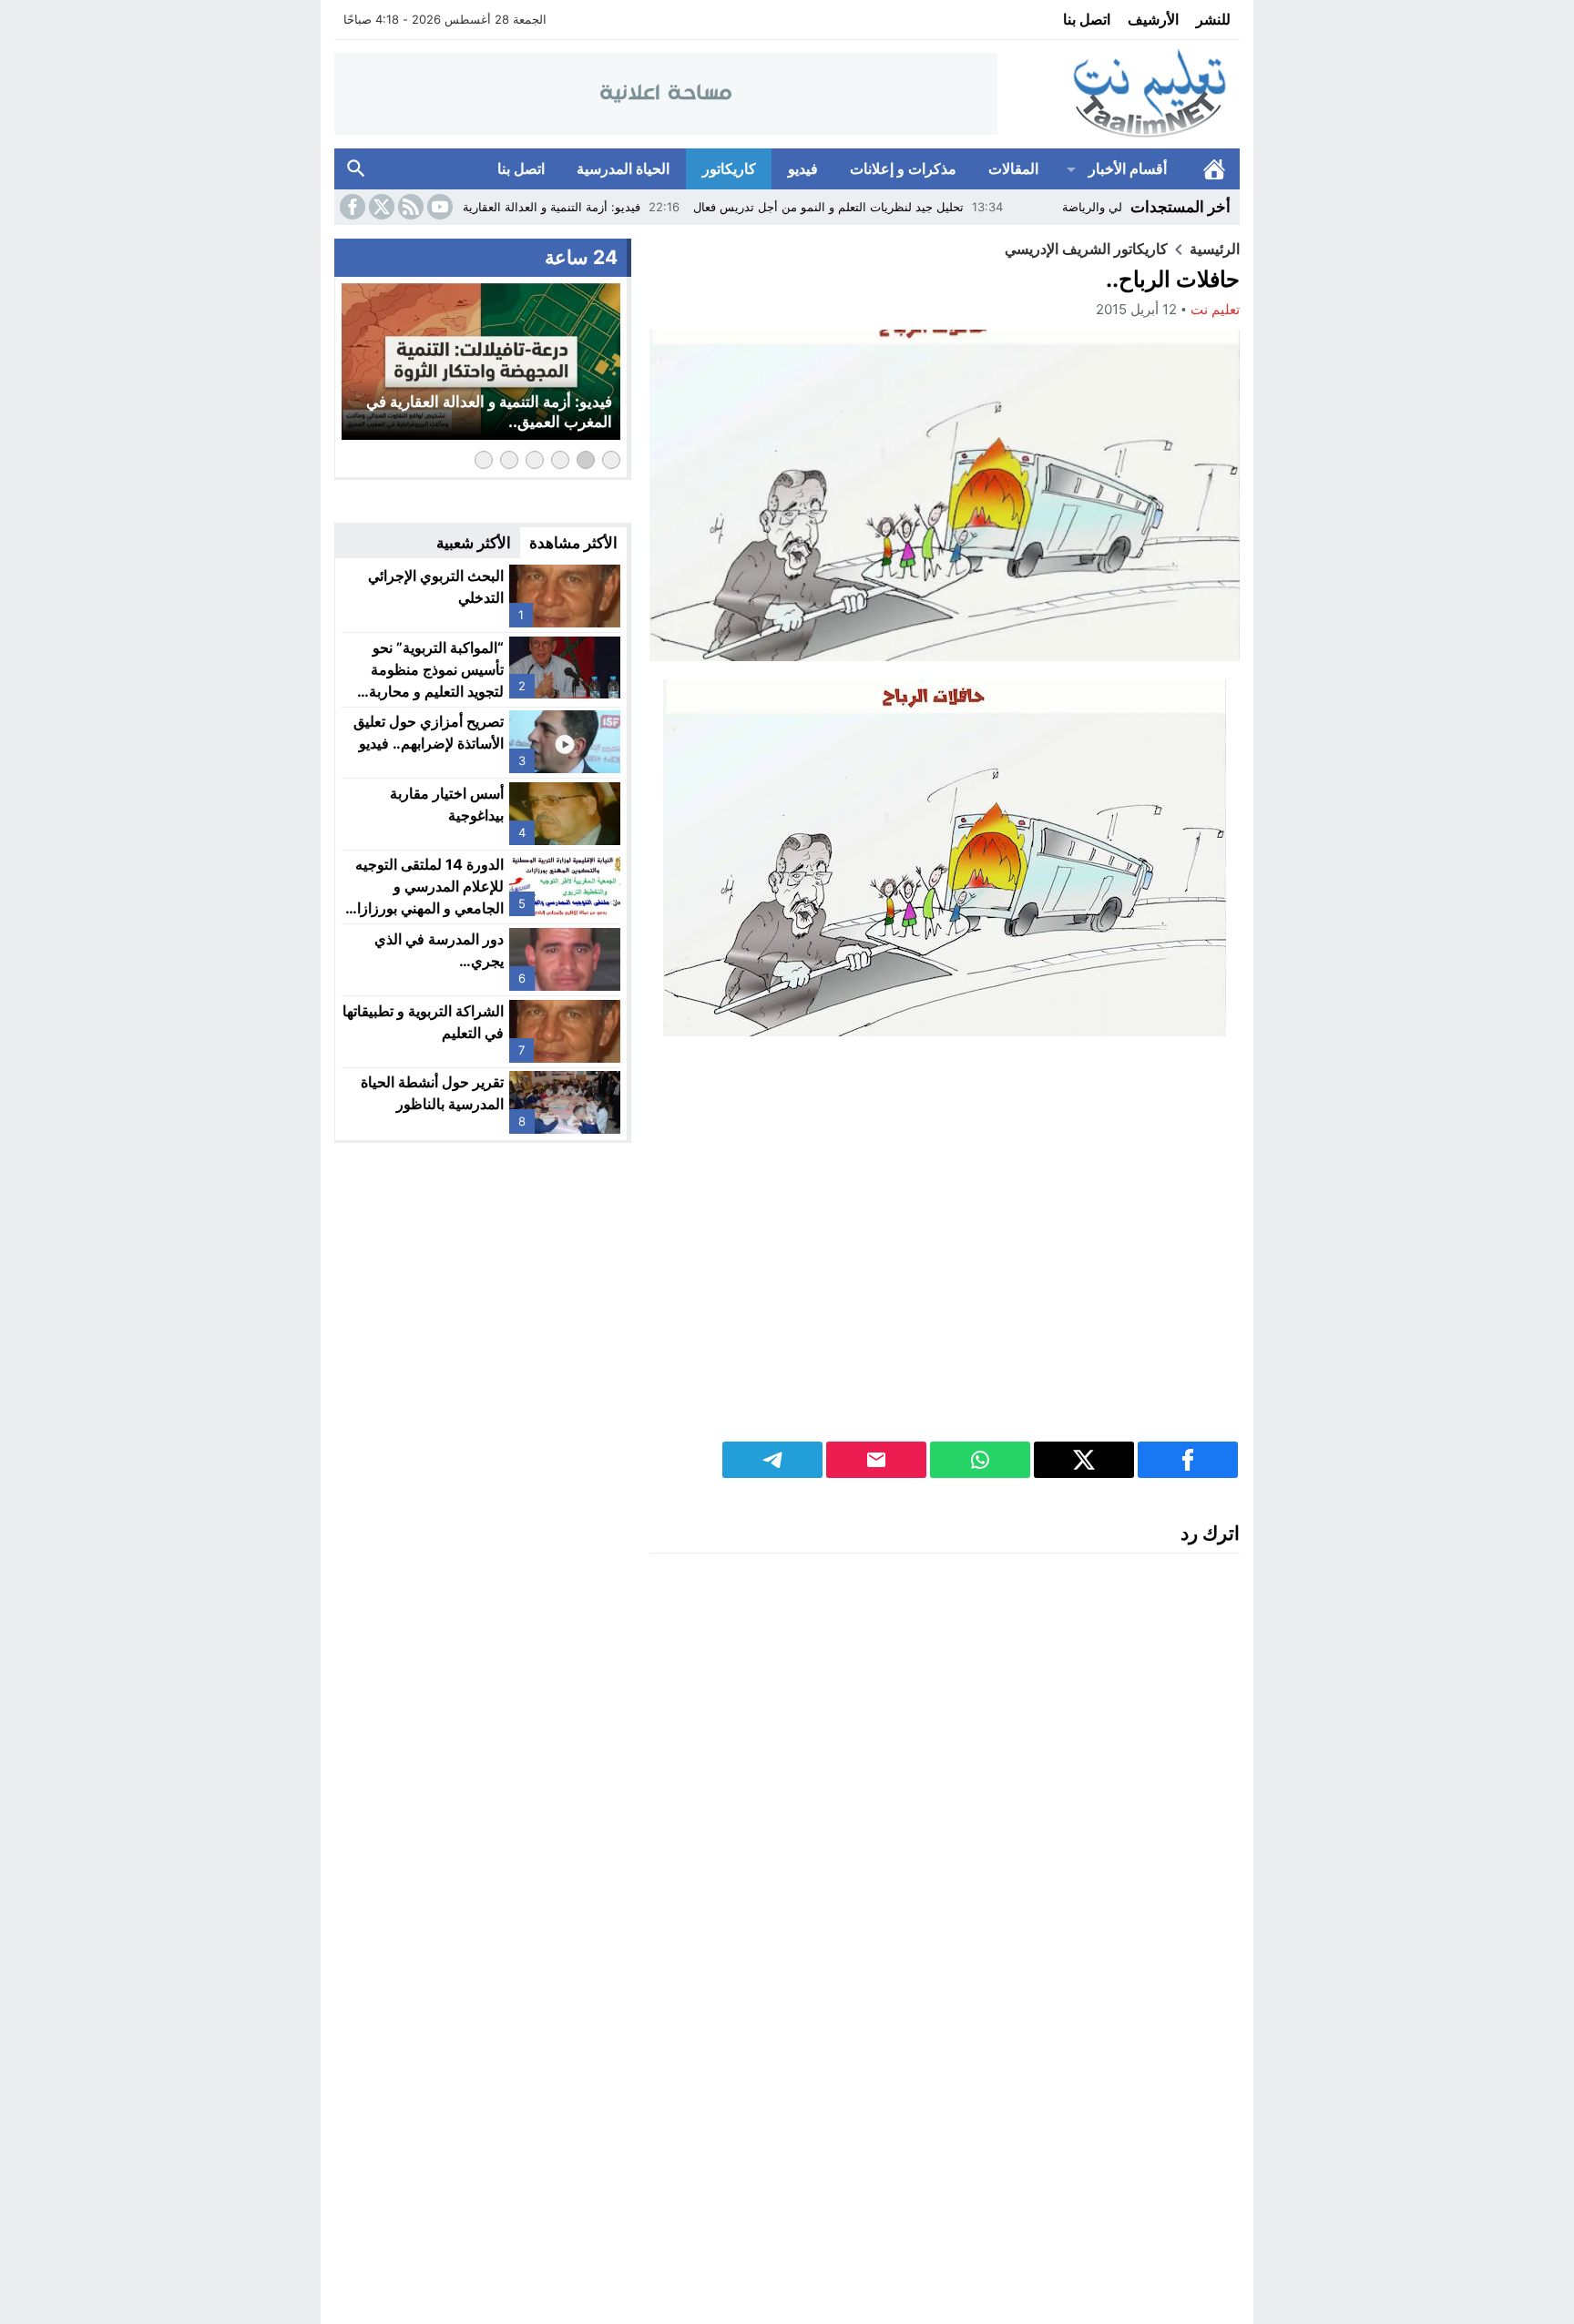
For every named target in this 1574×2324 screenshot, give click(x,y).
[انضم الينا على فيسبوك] (351, 207)
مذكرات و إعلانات (903, 168)
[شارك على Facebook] (1188, 1460)
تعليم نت (1215, 309)
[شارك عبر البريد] (876, 1460)
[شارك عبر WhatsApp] (980, 1460)
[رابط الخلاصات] (409, 207)
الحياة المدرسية (623, 168)
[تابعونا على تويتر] (380, 207)
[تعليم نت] (1119, 94)
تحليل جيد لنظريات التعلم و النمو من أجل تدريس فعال (905, 207)
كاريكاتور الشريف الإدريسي (1086, 249)
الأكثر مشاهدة (573, 543)
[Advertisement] (945, 1249)
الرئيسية (1214, 169)
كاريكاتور (729, 168)
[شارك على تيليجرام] (772, 1460)
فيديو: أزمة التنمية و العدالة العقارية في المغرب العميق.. (576, 207)
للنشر (1213, 19)
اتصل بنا (1087, 19)
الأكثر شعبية (474, 543)
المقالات (1013, 168)
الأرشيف (1153, 19)
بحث (356, 169)
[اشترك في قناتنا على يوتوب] (438, 207)
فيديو (803, 168)
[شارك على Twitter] (1084, 1460)
